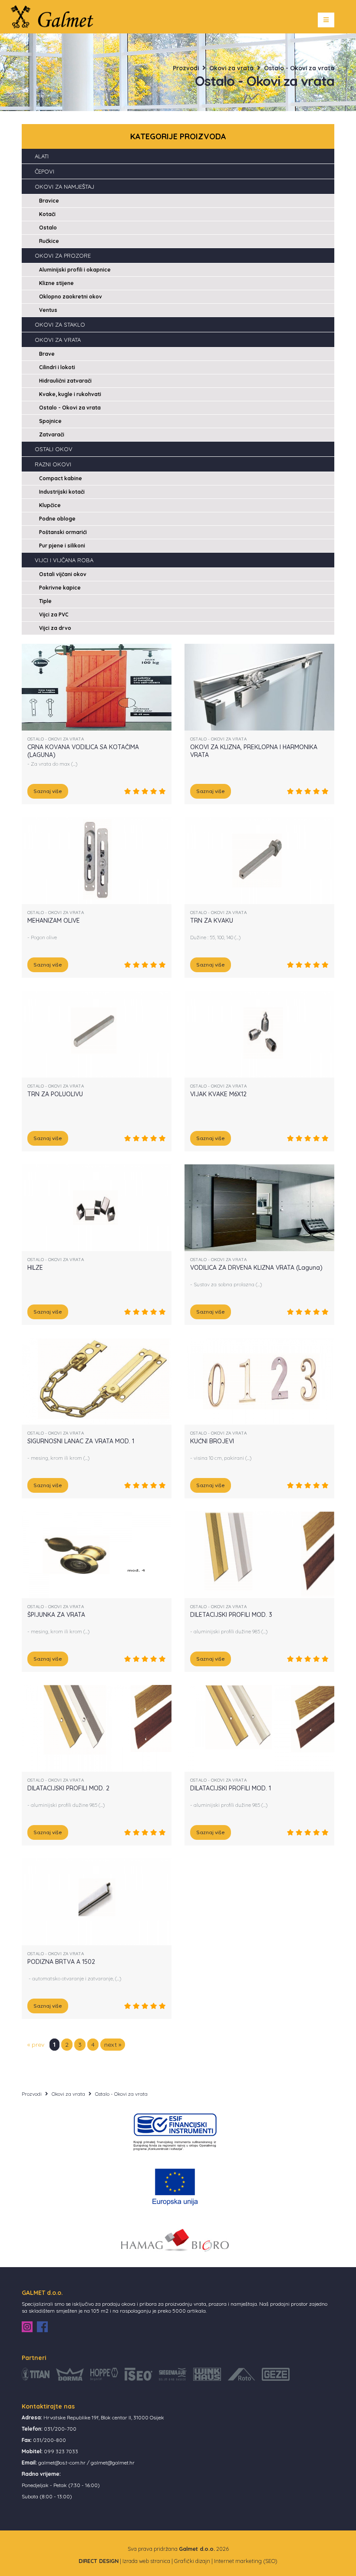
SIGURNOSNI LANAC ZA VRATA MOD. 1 (81, 1441)
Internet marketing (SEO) (246, 2561)
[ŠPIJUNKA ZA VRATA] (97, 1554)
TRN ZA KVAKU (212, 921)
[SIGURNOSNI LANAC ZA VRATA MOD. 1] (97, 1381)
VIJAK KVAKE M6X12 (218, 1094)
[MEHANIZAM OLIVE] (97, 860)
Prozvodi (186, 68)
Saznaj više (48, 791)
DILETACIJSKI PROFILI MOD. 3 (231, 1615)
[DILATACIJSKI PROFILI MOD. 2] (97, 1728)
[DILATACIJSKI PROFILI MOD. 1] (259, 1728)
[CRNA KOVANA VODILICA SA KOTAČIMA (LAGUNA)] (97, 687)
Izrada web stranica (146, 2561)
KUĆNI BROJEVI (212, 1441)
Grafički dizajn (192, 2561)
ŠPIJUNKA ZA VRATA (56, 1615)
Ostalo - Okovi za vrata (299, 68)
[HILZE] (97, 1207)
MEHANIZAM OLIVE (54, 921)
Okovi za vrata (231, 68)
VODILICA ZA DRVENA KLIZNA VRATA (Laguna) (256, 1268)
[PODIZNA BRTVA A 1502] (97, 1901)
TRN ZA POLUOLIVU (55, 1094)
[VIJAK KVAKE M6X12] (259, 1034)
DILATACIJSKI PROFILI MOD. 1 (231, 1788)
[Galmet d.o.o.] (55, 16)
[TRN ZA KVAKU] (259, 860)
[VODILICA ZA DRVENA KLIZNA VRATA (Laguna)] (259, 1207)
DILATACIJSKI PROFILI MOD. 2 (68, 1788)
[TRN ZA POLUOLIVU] (97, 1034)
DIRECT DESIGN (99, 2561)
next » (113, 2045)
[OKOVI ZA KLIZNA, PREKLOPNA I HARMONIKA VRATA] (259, 687)
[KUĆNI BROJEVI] (259, 1381)
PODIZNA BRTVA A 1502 (61, 1962)
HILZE (35, 1268)
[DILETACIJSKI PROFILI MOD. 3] (259, 1554)
